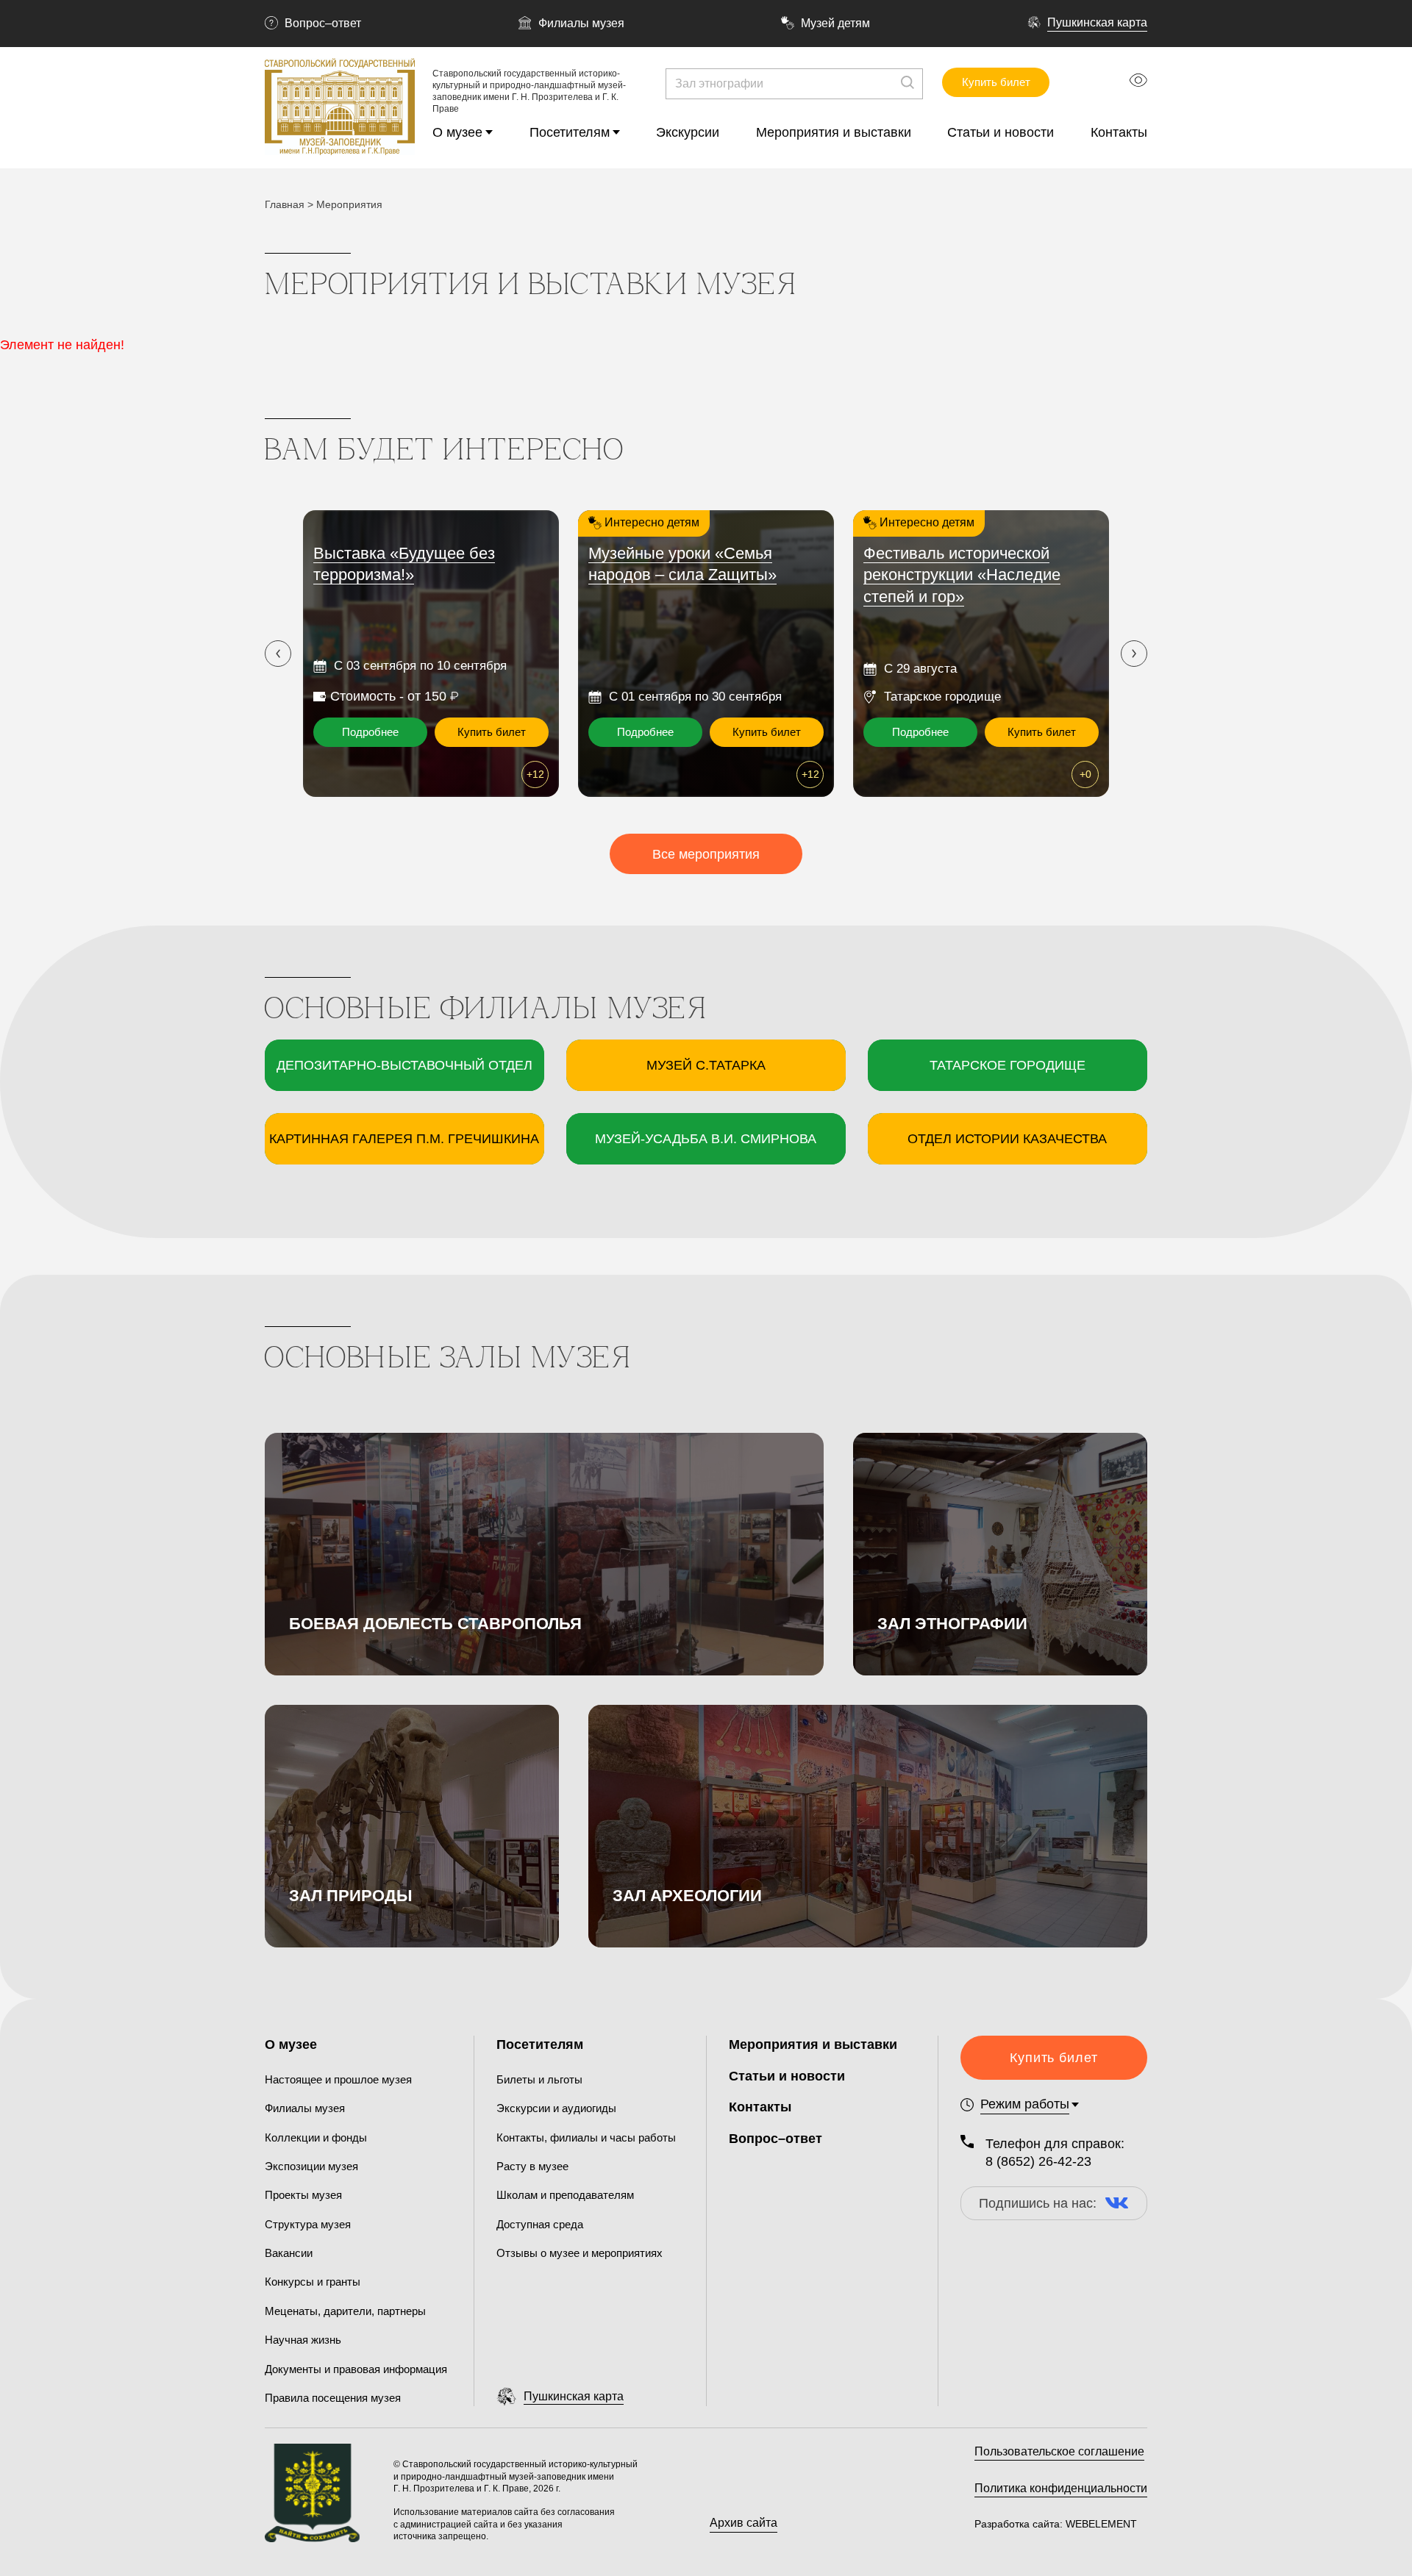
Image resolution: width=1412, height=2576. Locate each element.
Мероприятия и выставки (834, 132)
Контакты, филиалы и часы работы (586, 2137)
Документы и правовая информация (356, 2369)
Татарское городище (1008, 1065)
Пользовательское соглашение (1059, 2451)
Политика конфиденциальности (1061, 2488)
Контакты (1119, 132)
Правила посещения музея (333, 2398)
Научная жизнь (303, 2340)
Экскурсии (688, 132)
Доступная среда (540, 2224)
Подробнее (370, 732)
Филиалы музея (581, 23)
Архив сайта (744, 2523)
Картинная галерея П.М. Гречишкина (404, 1139)
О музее (457, 132)
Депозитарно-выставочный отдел (404, 1065)
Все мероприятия (706, 854)
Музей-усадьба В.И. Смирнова (706, 1139)
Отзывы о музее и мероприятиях (580, 2253)
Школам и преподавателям (565, 2195)
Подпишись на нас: (1038, 2203)
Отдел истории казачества (1007, 1139)
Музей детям (835, 23)
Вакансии (289, 2253)
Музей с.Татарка (706, 1065)
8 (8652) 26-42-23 (1038, 2161)
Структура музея (308, 2224)
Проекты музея (303, 2195)
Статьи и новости (1001, 132)
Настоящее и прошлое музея (338, 2079)
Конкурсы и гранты (313, 2282)
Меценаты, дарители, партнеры (345, 2311)
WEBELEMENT (1100, 2524)
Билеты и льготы (539, 2079)
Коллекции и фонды (316, 2137)
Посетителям (570, 132)
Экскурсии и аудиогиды (556, 2108)
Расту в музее (532, 2166)
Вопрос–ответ (323, 23)
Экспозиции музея (311, 2166)
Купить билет (996, 82)
